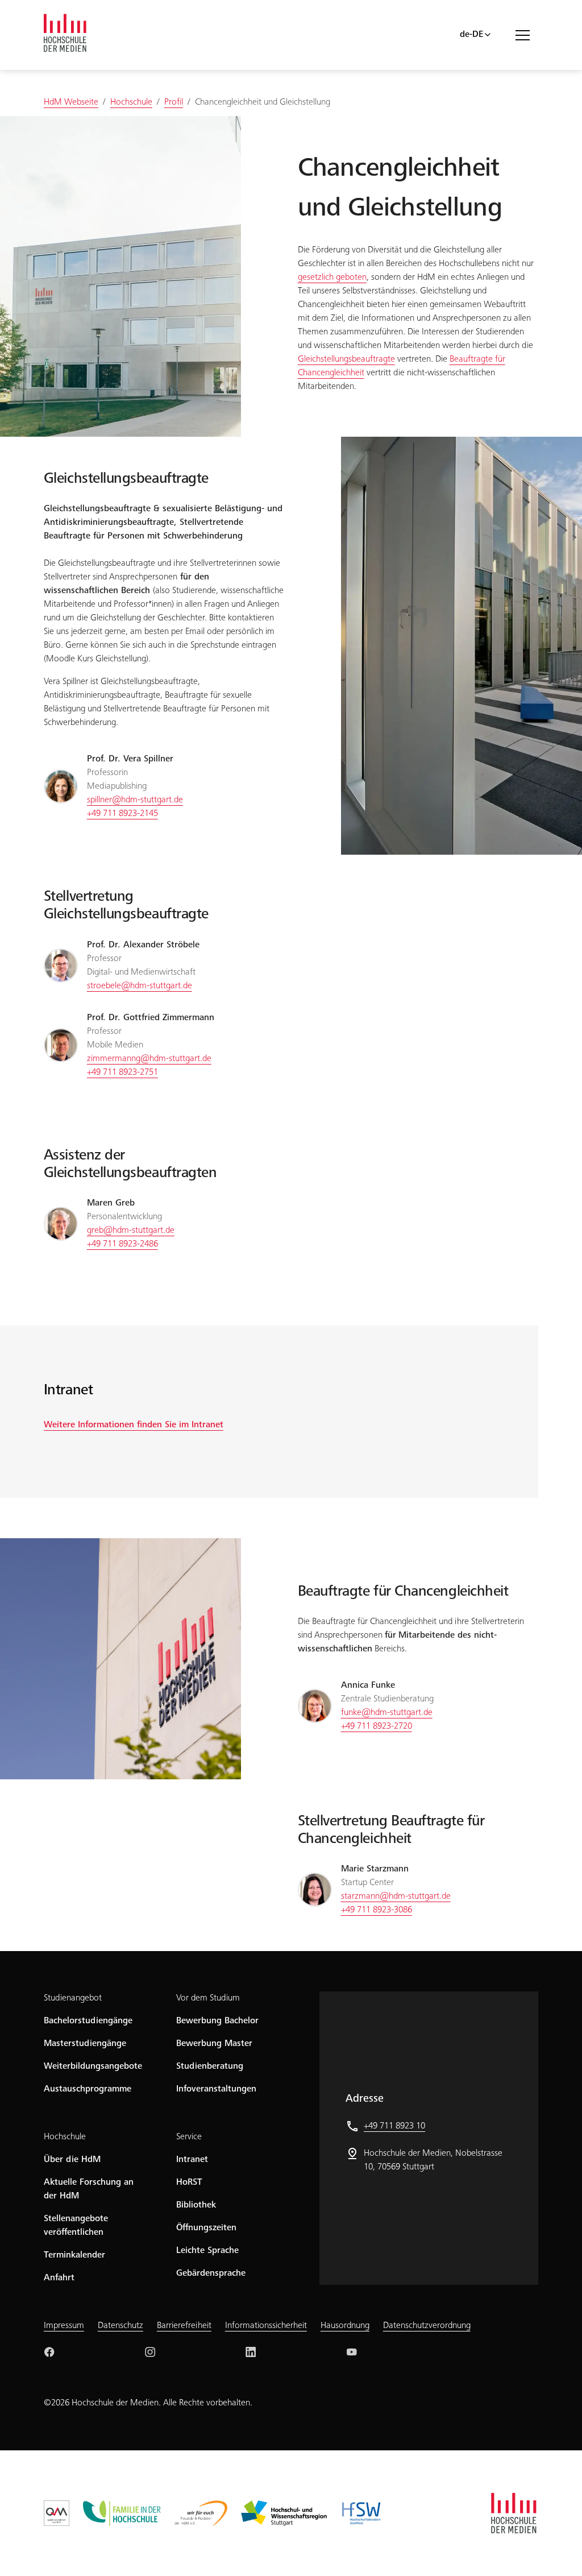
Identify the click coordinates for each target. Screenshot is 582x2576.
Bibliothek (196, 2205)
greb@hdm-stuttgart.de (131, 1231)
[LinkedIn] (251, 2352)
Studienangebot (73, 1998)
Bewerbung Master (214, 2044)
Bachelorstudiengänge (88, 2021)
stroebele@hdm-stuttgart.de (140, 986)
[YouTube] (352, 2352)
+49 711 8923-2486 (122, 1244)
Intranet (192, 2160)
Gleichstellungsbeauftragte (346, 359)
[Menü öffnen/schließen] (527, 35)
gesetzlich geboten (332, 278)
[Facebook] (49, 2352)
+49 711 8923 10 (394, 2126)
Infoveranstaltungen (216, 2089)
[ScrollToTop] (557, 2551)
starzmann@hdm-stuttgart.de (396, 1896)
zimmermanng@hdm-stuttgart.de (149, 1059)
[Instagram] (150, 2352)
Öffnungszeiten (206, 2228)
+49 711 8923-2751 (122, 1072)
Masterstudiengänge (85, 2044)
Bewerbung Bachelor (217, 2021)
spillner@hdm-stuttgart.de (135, 800)
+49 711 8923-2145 (122, 814)
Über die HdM (72, 2160)
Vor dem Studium (208, 1998)
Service (189, 2137)
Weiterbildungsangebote (93, 2066)
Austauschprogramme (88, 2089)
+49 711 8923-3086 (377, 1910)
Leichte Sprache (207, 2251)
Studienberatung (210, 2066)
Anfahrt (59, 2278)
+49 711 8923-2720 (377, 1726)
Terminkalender (74, 2255)
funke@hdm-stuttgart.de (387, 1713)
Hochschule (65, 2137)
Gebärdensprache (211, 2273)
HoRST (189, 2182)
